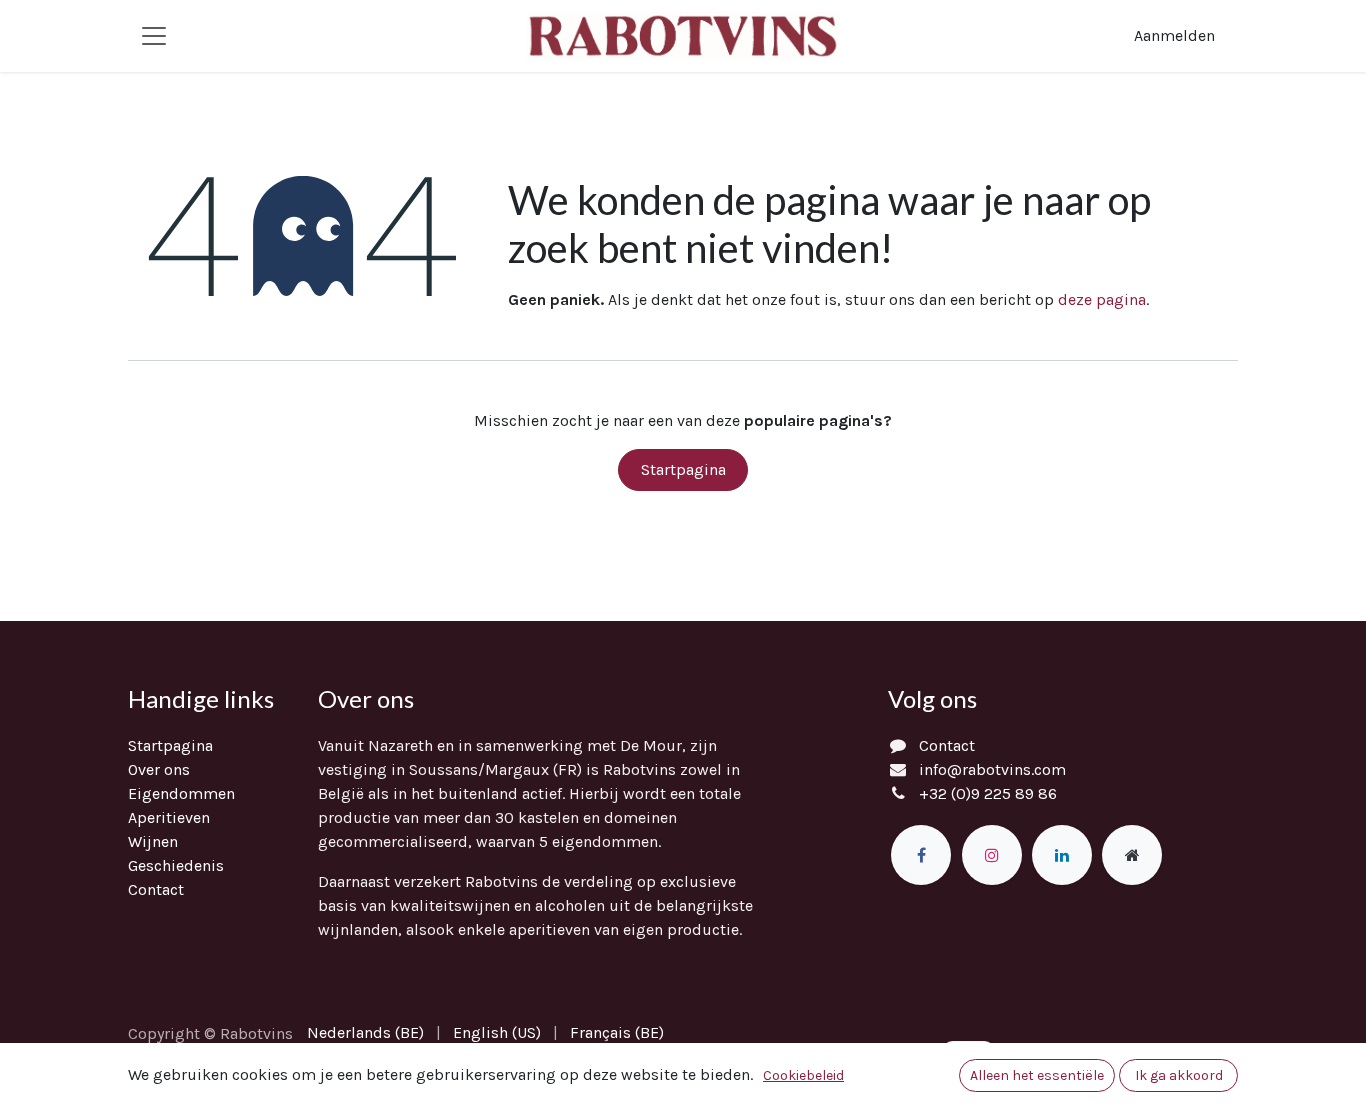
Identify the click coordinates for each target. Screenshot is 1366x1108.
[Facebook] (921, 855)
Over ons (159, 769)
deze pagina (1102, 299)
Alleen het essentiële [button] (1037, 1075)
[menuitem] (365, 1033)
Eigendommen (181, 793)
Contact (156, 889)
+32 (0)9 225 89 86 (988, 793)
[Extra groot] (1132, 855)
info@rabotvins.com (992, 769)
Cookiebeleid (803, 1075)
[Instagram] (992, 855)
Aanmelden (1174, 35)
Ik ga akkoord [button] (1179, 1075)
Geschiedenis (176, 865)
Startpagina (683, 469)
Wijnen (153, 841)
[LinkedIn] (1062, 855)
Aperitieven (169, 817)
